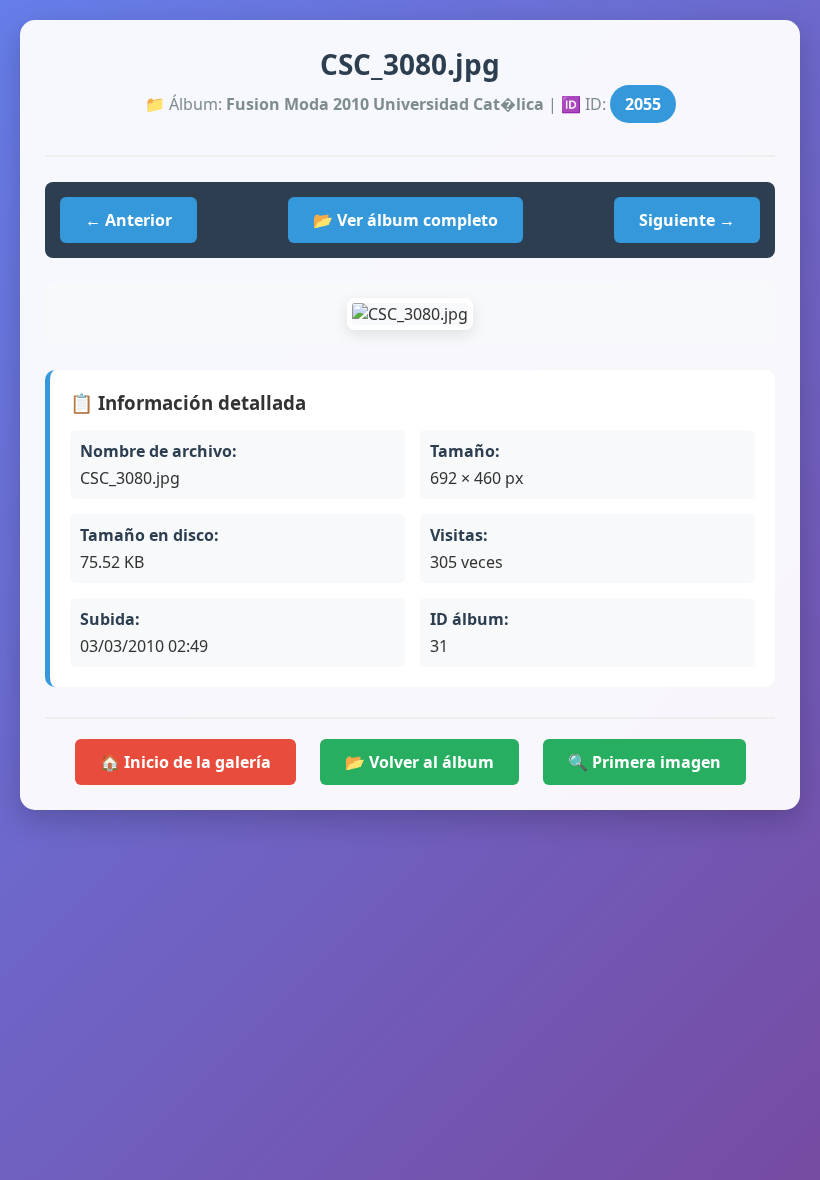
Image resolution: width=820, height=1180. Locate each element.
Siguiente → (687, 220)
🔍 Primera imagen (644, 762)
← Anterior (128, 220)
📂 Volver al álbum (419, 762)
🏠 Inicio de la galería (185, 762)
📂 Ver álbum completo (405, 220)
